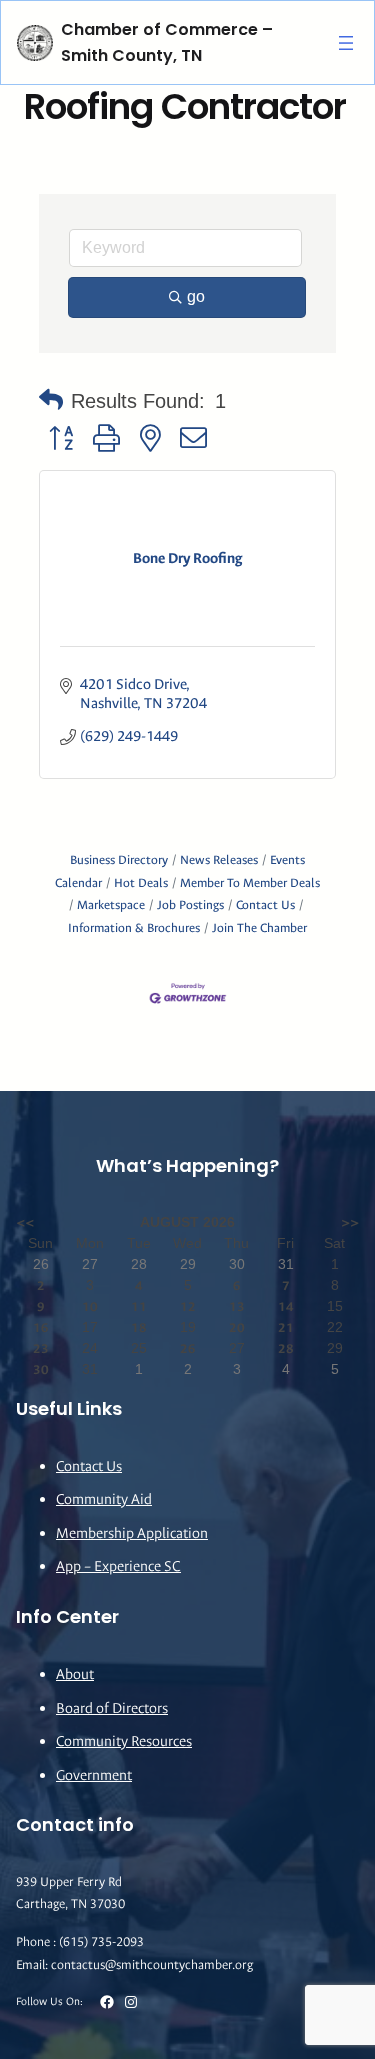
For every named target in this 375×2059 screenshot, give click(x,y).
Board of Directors (112, 1708)
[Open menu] (346, 43)
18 (139, 1327)
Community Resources (124, 1741)
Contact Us (265, 905)
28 (286, 1348)
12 (188, 1306)
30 (41, 1369)
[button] (51, 401)
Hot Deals (141, 883)
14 (286, 1306)
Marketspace (111, 905)
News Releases (219, 860)
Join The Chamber (259, 928)
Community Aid (104, 1499)
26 (188, 1348)
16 (41, 1327)
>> (350, 1222)
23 (41, 1348)
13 (237, 1306)
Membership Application (132, 1533)
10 (90, 1306)
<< (25, 1222)
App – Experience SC (118, 1566)
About (75, 1674)
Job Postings (190, 905)
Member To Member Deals (250, 883)
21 (286, 1327)
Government (94, 1775)
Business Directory (119, 860)
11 (139, 1306)
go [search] (196, 296)
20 (237, 1327)
